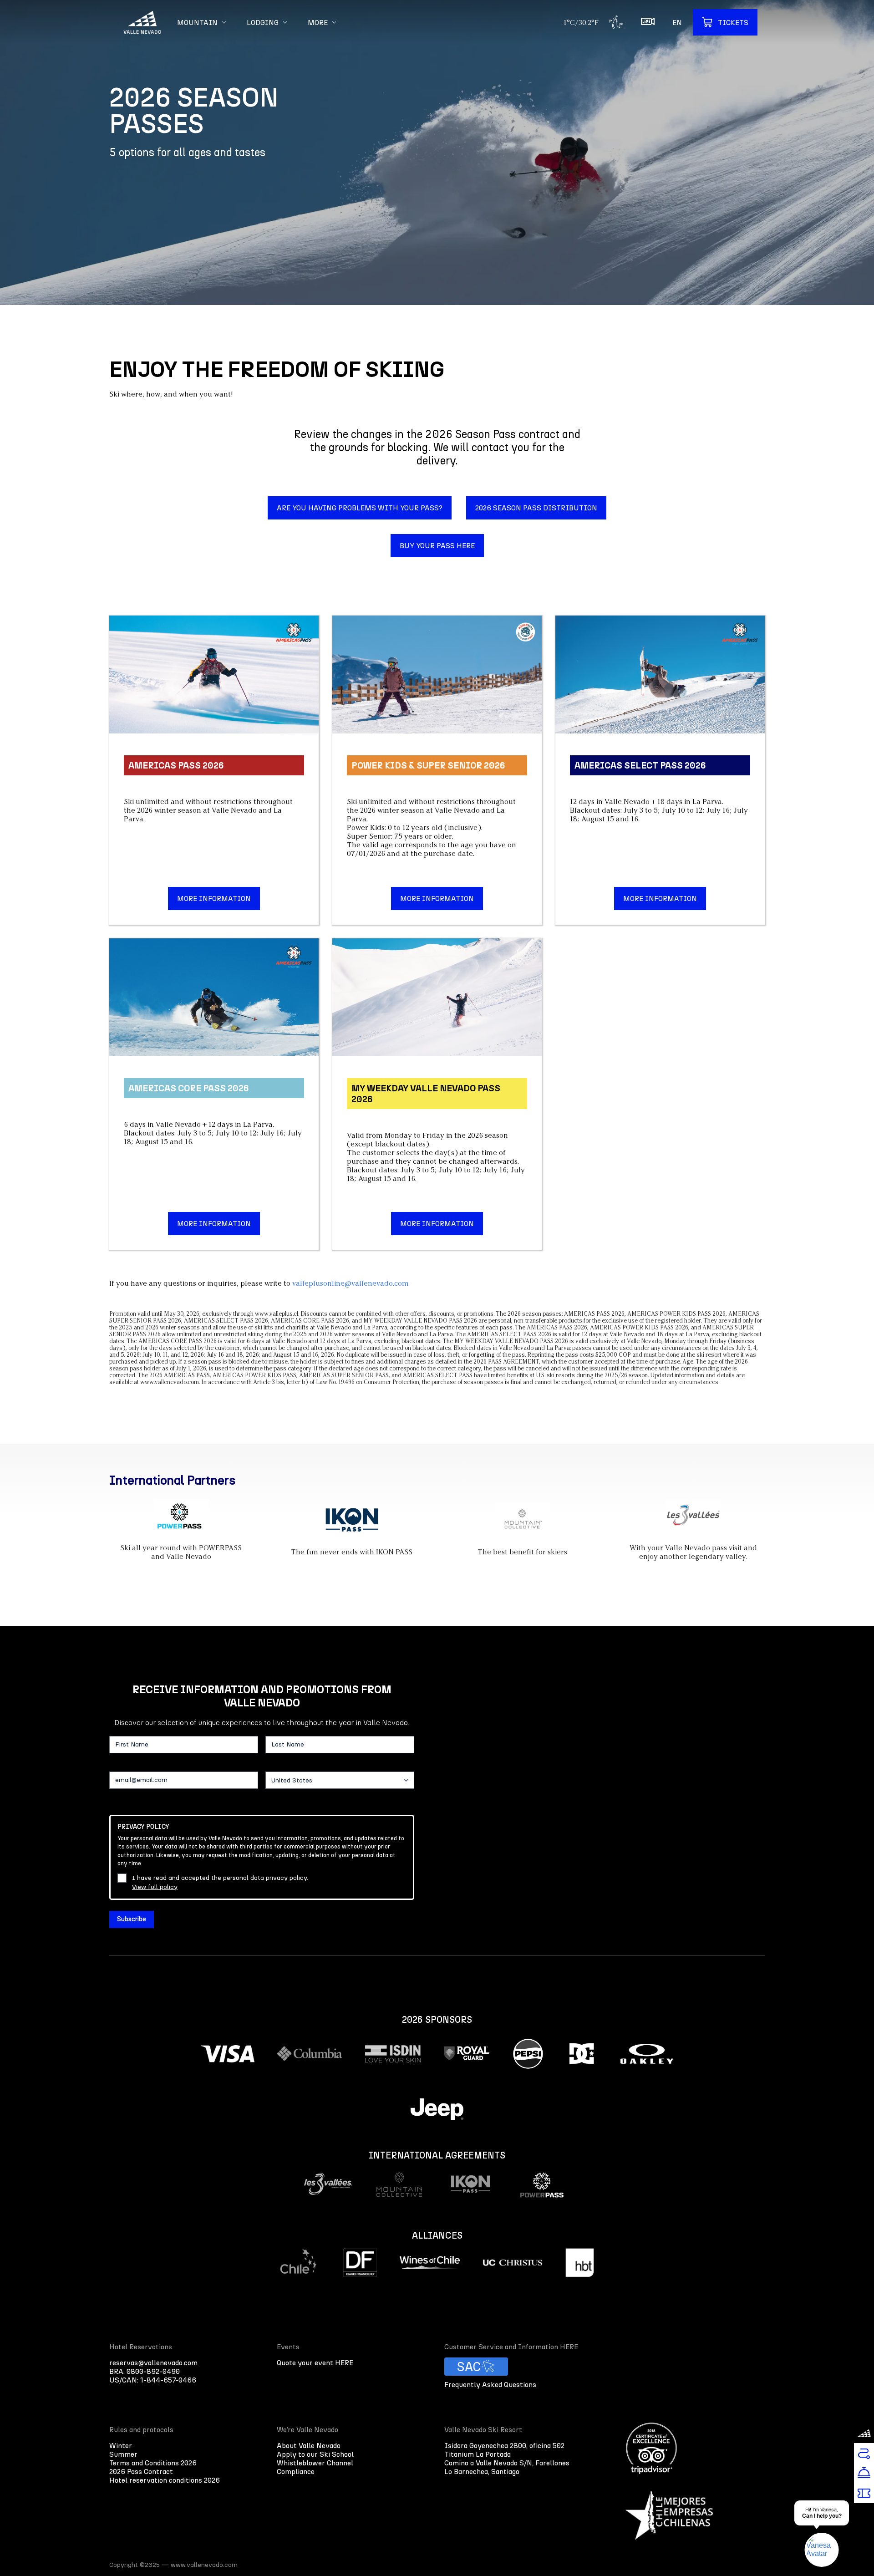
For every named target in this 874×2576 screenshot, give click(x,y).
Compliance (296, 2472)
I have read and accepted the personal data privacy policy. (220, 1882)
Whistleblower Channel (315, 2463)
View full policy (155, 1887)
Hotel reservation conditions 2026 (165, 2480)
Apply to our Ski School (315, 2454)
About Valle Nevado (309, 2446)
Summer (123, 2454)
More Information (214, 899)
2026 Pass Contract (141, 2472)
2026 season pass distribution (536, 508)
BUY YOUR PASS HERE (437, 546)
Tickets (733, 23)
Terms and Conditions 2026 (153, 2463)
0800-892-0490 (153, 2371)
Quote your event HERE (315, 2363)
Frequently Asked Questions (490, 2385)
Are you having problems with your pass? (360, 508)
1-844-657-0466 (168, 2380)
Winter (121, 2446)
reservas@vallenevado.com (153, 2363)
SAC (469, 2367)
